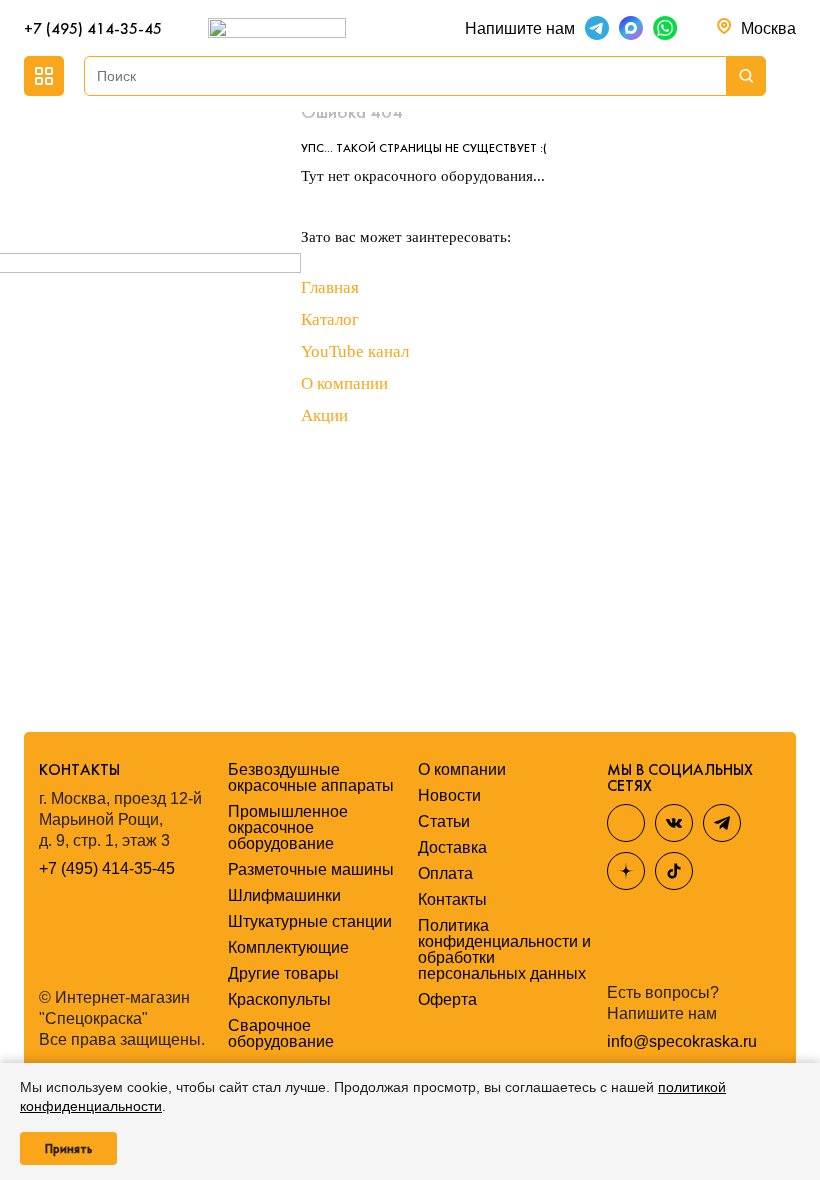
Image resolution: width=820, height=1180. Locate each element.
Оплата (445, 873)
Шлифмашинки (284, 895)
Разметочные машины (311, 869)
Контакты (452, 899)
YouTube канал (355, 351)
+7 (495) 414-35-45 (93, 28)
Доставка (452, 847)
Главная (330, 287)
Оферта (447, 999)
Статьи (444, 821)
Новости (449, 795)
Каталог (330, 319)
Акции (324, 415)
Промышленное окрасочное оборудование (288, 827)
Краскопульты (279, 999)
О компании (344, 383)
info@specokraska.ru (682, 1042)
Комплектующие (288, 947)
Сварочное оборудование (281, 1033)
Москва (768, 28)
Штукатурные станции (310, 921)
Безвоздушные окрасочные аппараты (311, 777)
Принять (68, 1148)
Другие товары (283, 973)
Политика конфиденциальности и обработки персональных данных (504, 949)
